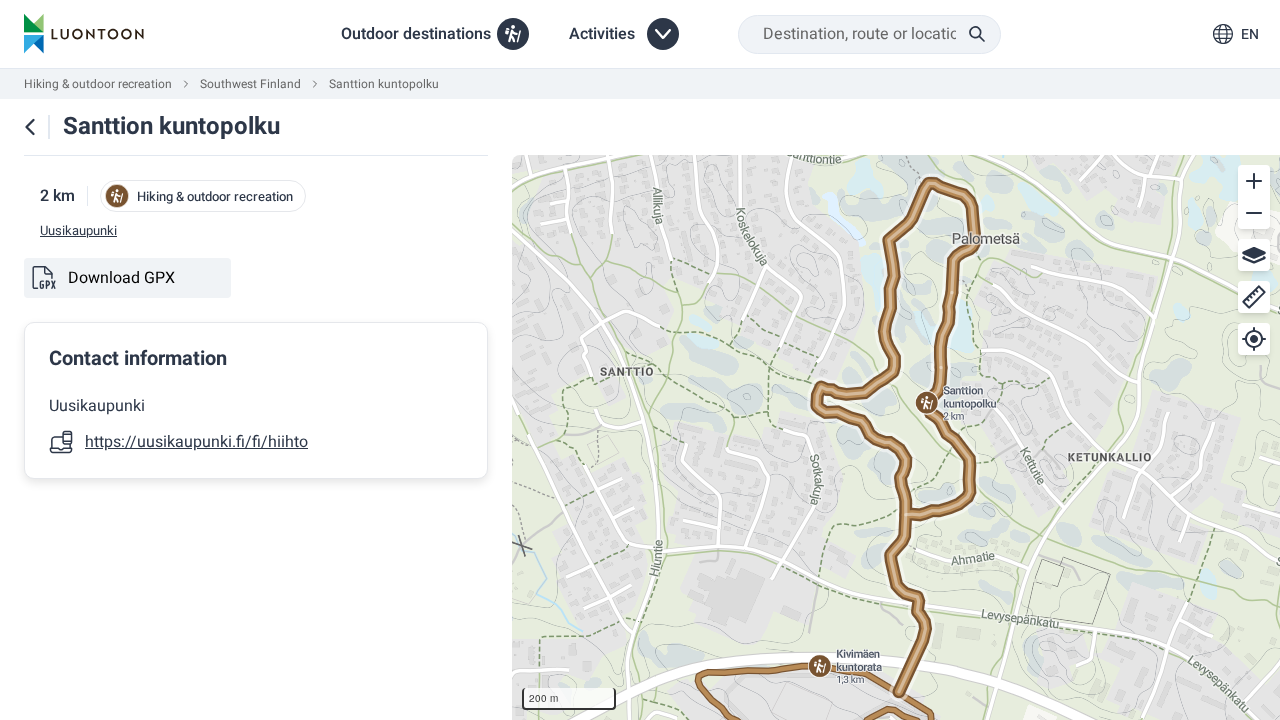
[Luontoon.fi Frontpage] (84, 34)
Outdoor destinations (416, 34)
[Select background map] (1254, 255)
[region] (896, 437)
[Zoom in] (1254, 181)
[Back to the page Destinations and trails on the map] (30, 127)
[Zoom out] (1254, 213)
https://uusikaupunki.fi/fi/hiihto (196, 442)
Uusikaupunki (78, 231)
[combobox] (869, 34)
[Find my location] (1254, 339)
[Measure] (1254, 297)
